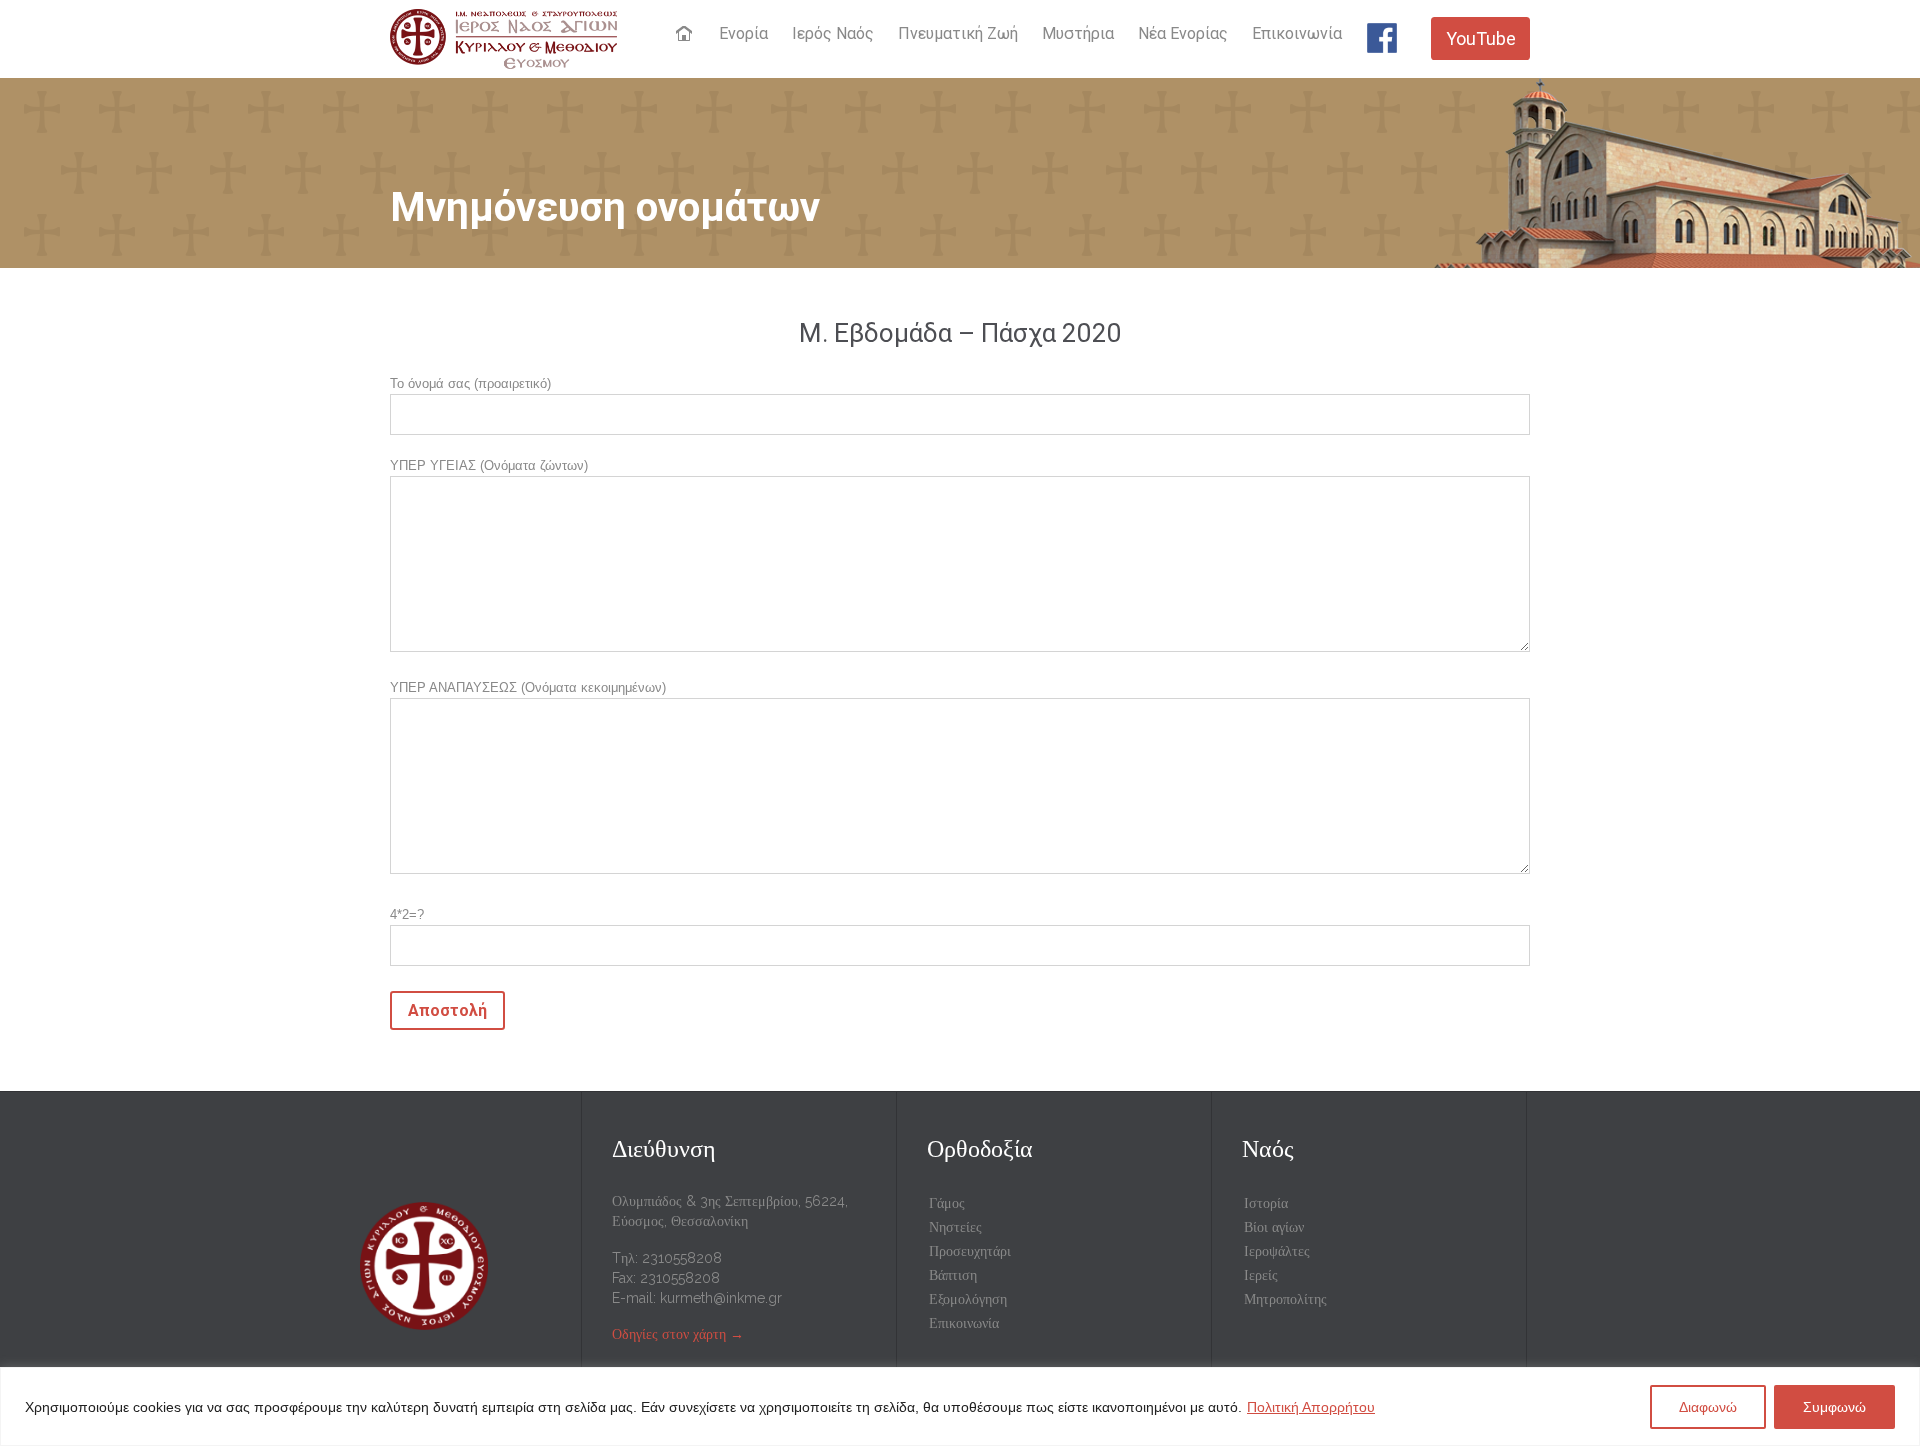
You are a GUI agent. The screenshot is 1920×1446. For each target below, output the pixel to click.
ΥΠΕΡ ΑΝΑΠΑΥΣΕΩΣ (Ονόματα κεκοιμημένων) (528, 687)
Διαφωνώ (1708, 1407)
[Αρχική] (686, 35)
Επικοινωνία (964, 1323)
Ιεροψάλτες (1277, 1251)
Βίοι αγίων (1274, 1227)
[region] (960, 1406)
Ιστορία (1266, 1203)
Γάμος (947, 1203)
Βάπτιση (953, 1275)
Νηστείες (955, 1227)
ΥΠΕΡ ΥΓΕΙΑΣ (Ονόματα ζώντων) (489, 465)
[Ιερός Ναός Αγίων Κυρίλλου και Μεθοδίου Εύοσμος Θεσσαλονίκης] (503, 38)
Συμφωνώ (1834, 1407)
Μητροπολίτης (1285, 1299)
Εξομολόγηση (968, 1299)
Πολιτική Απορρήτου (1311, 1407)
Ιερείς (1261, 1275)
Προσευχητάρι (970, 1251)
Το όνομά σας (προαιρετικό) (470, 383)
